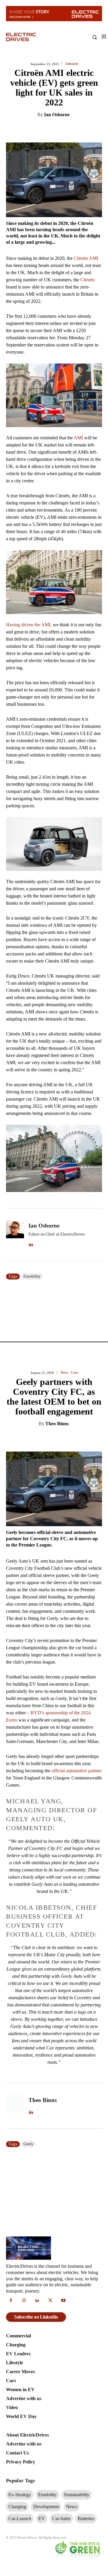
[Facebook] (63, 130)
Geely (28, 2144)
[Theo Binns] (15, 2106)
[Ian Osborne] (15, 1235)
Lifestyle (72, 64)
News (64, 1373)
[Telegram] (86, 1439)
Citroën (87, 280)
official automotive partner (76, 1771)
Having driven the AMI (28, 625)
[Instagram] (24, 2301)
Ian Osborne (57, 115)
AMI (78, 438)
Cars (75, 1373)
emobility (32, 1276)
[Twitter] (49, 130)
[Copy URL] (100, 1439)
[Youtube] (63, 2301)
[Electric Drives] (30, 37)
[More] (91, 130)
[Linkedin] (36, 130)
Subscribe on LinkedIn (36, 2317)
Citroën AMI (86, 258)
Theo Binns (57, 1424)
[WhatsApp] (77, 130)
